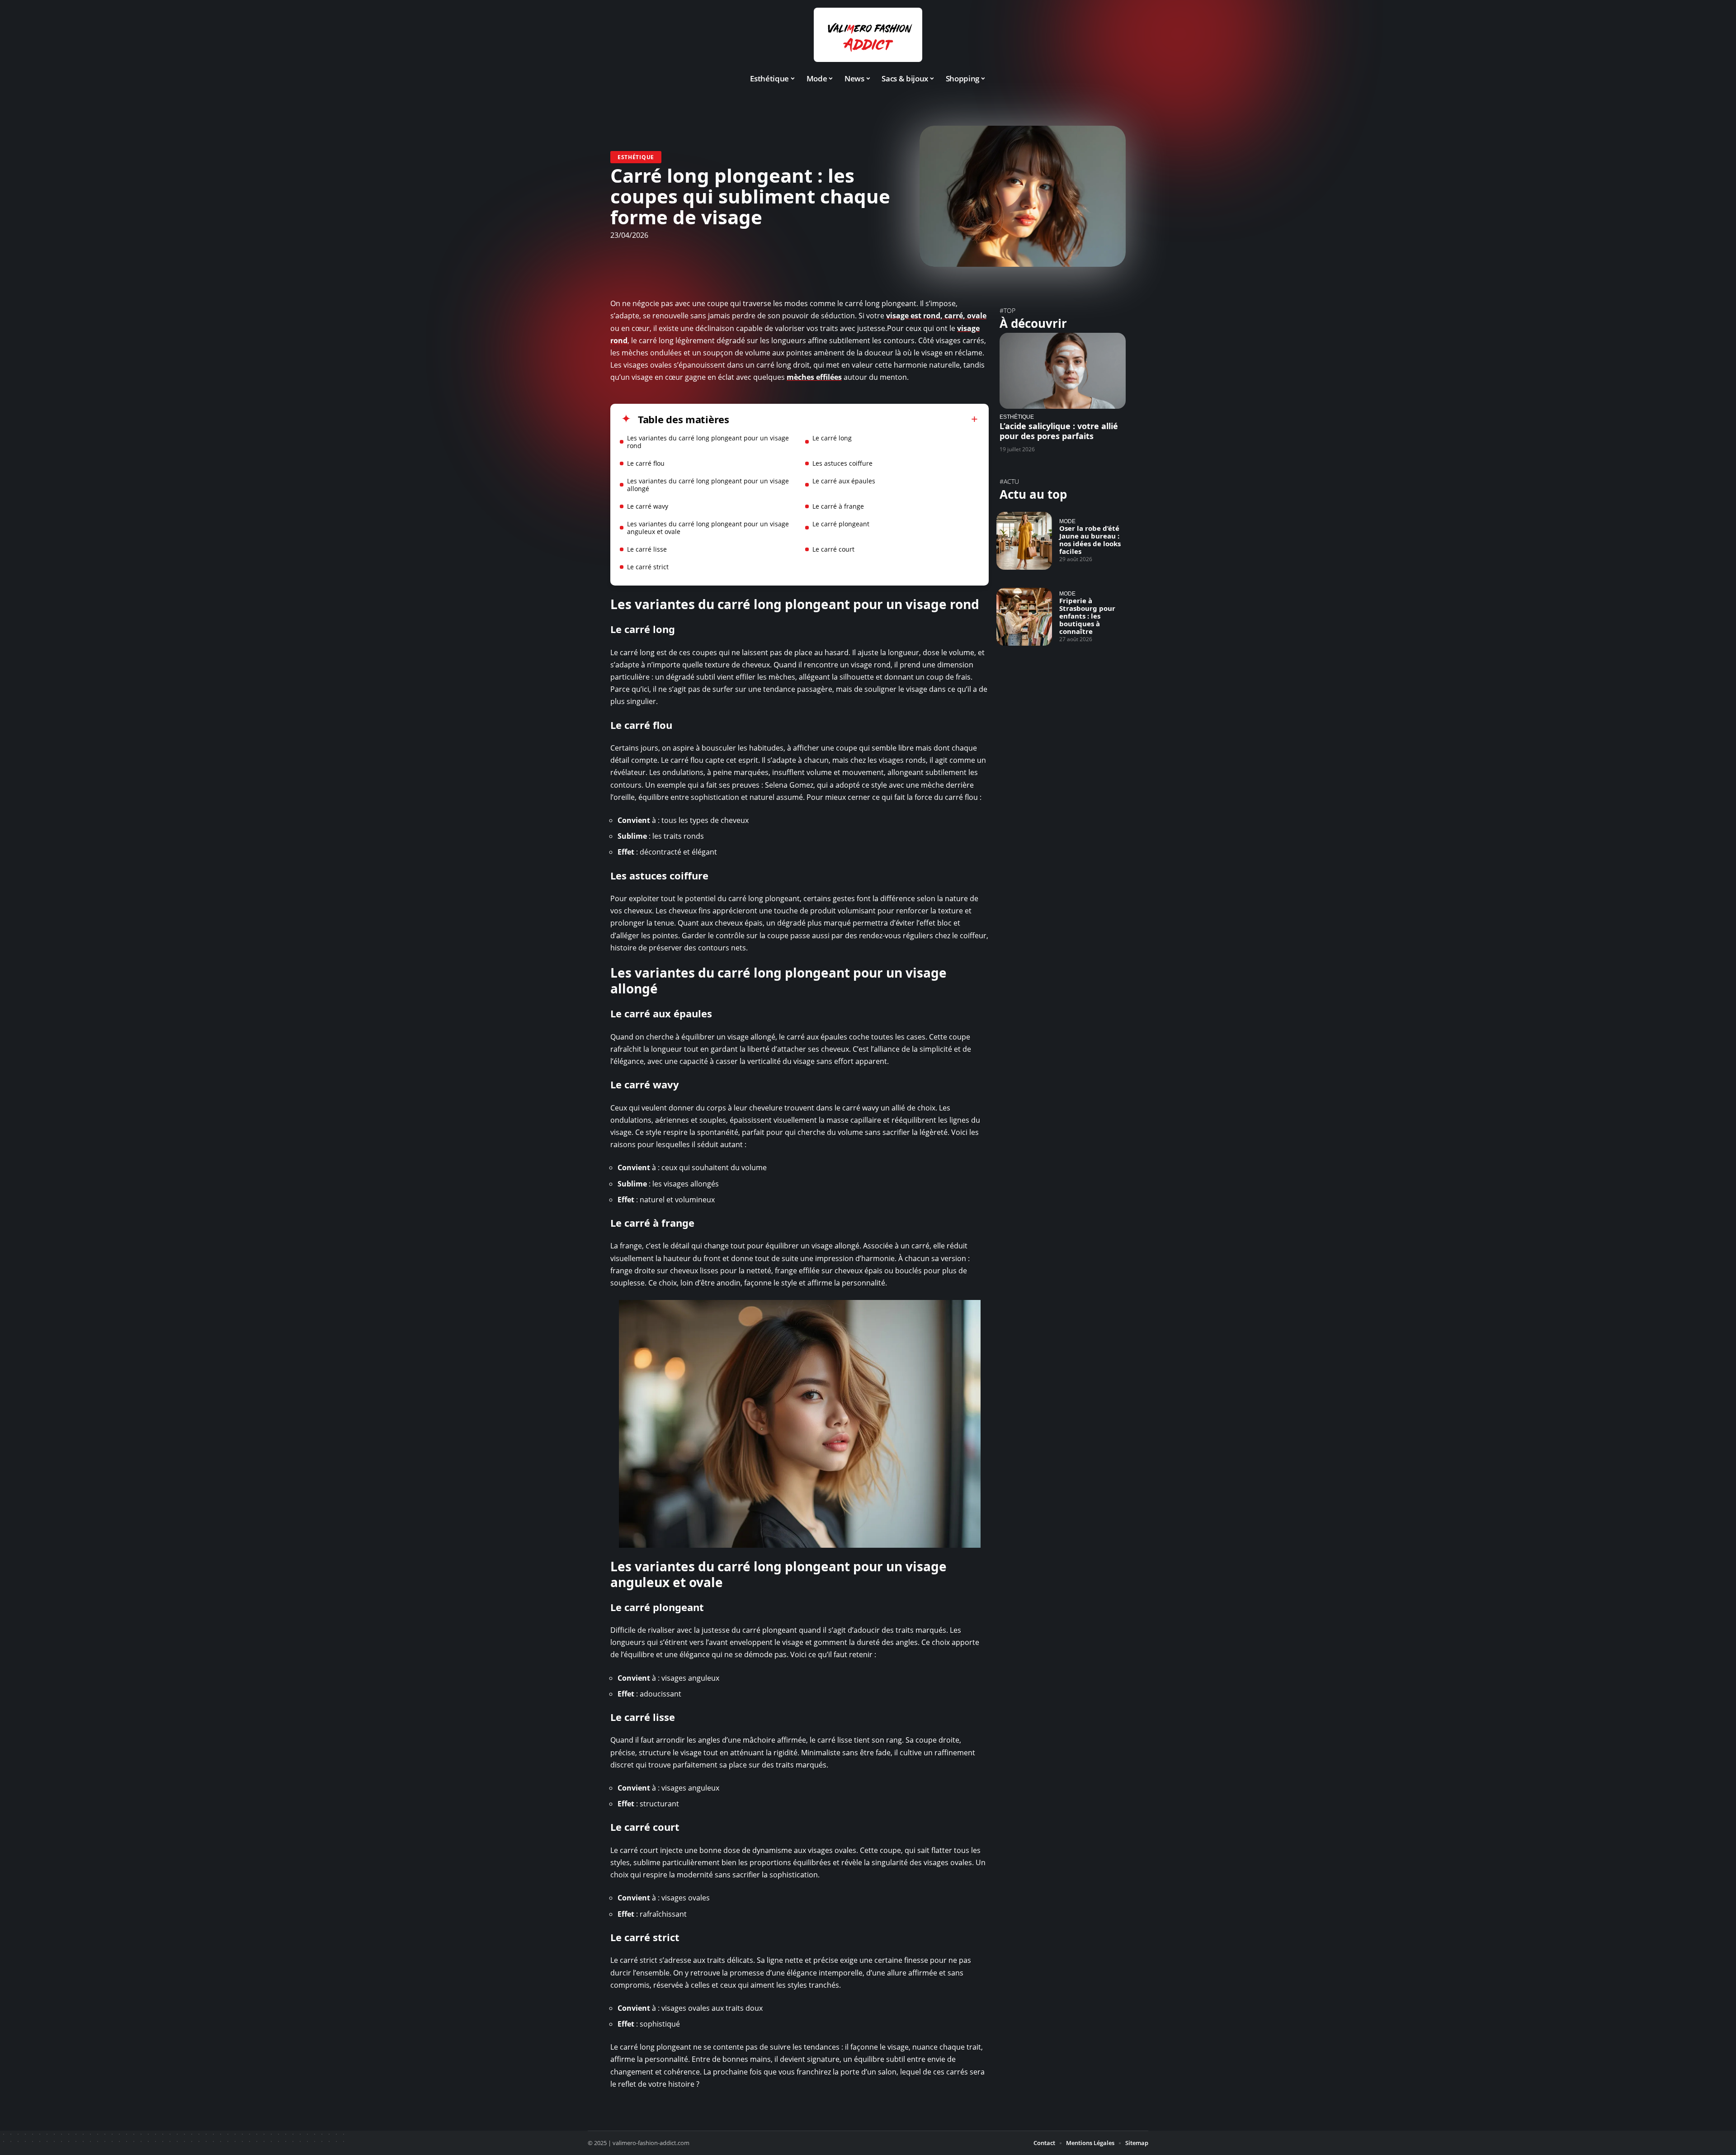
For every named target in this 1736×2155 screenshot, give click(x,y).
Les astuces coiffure (842, 463)
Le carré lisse (647, 549)
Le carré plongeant (841, 524)
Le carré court (833, 549)
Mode (1067, 521)
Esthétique (636, 157)
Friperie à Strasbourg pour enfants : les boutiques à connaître (1087, 616)
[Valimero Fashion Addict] (868, 35)
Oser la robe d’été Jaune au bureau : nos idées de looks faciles (1090, 540)
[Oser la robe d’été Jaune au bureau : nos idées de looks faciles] (1024, 541)
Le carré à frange (838, 506)
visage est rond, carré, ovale (936, 316)
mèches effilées (814, 377)
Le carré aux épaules (844, 481)
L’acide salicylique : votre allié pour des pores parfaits (1059, 431)
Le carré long (832, 438)
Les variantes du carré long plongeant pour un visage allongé (708, 485)
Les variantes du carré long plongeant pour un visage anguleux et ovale (708, 528)
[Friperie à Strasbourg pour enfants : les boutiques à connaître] (1024, 617)
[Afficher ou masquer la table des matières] (854, 419)
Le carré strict (648, 567)
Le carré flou (646, 463)
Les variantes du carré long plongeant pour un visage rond (708, 442)
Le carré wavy (648, 506)
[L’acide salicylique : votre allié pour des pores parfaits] (1063, 371)
